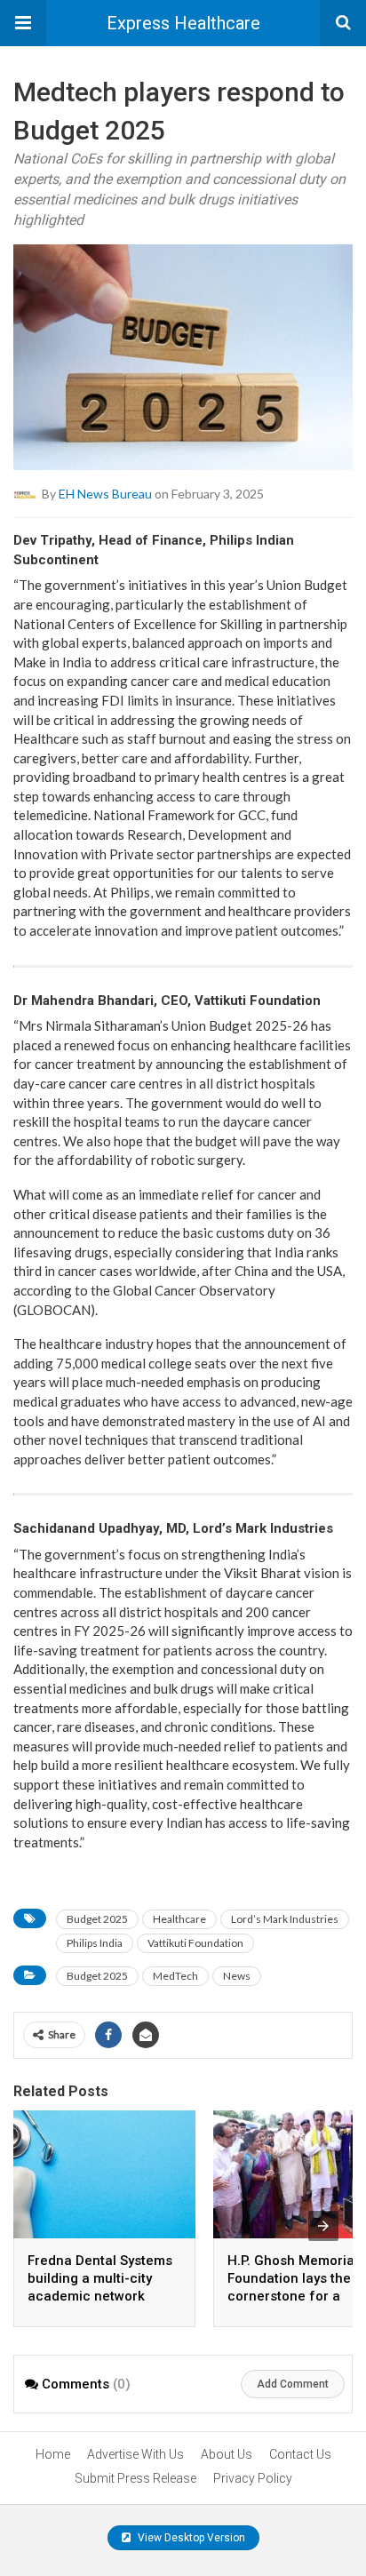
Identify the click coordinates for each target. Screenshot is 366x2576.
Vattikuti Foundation (195, 1943)
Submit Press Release (135, 2478)
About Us (227, 2454)
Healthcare (179, 1919)
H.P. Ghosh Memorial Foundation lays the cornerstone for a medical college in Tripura (293, 2296)
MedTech (175, 1976)
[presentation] (323, 2226)
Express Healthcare (183, 23)
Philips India (95, 1943)
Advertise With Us (135, 2454)
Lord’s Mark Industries (285, 1919)
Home (53, 2454)
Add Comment (293, 2384)
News (237, 1976)
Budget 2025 (97, 1919)
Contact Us (300, 2454)
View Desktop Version (190, 2538)
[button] (23, 23)
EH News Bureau (105, 494)
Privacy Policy (253, 2478)
